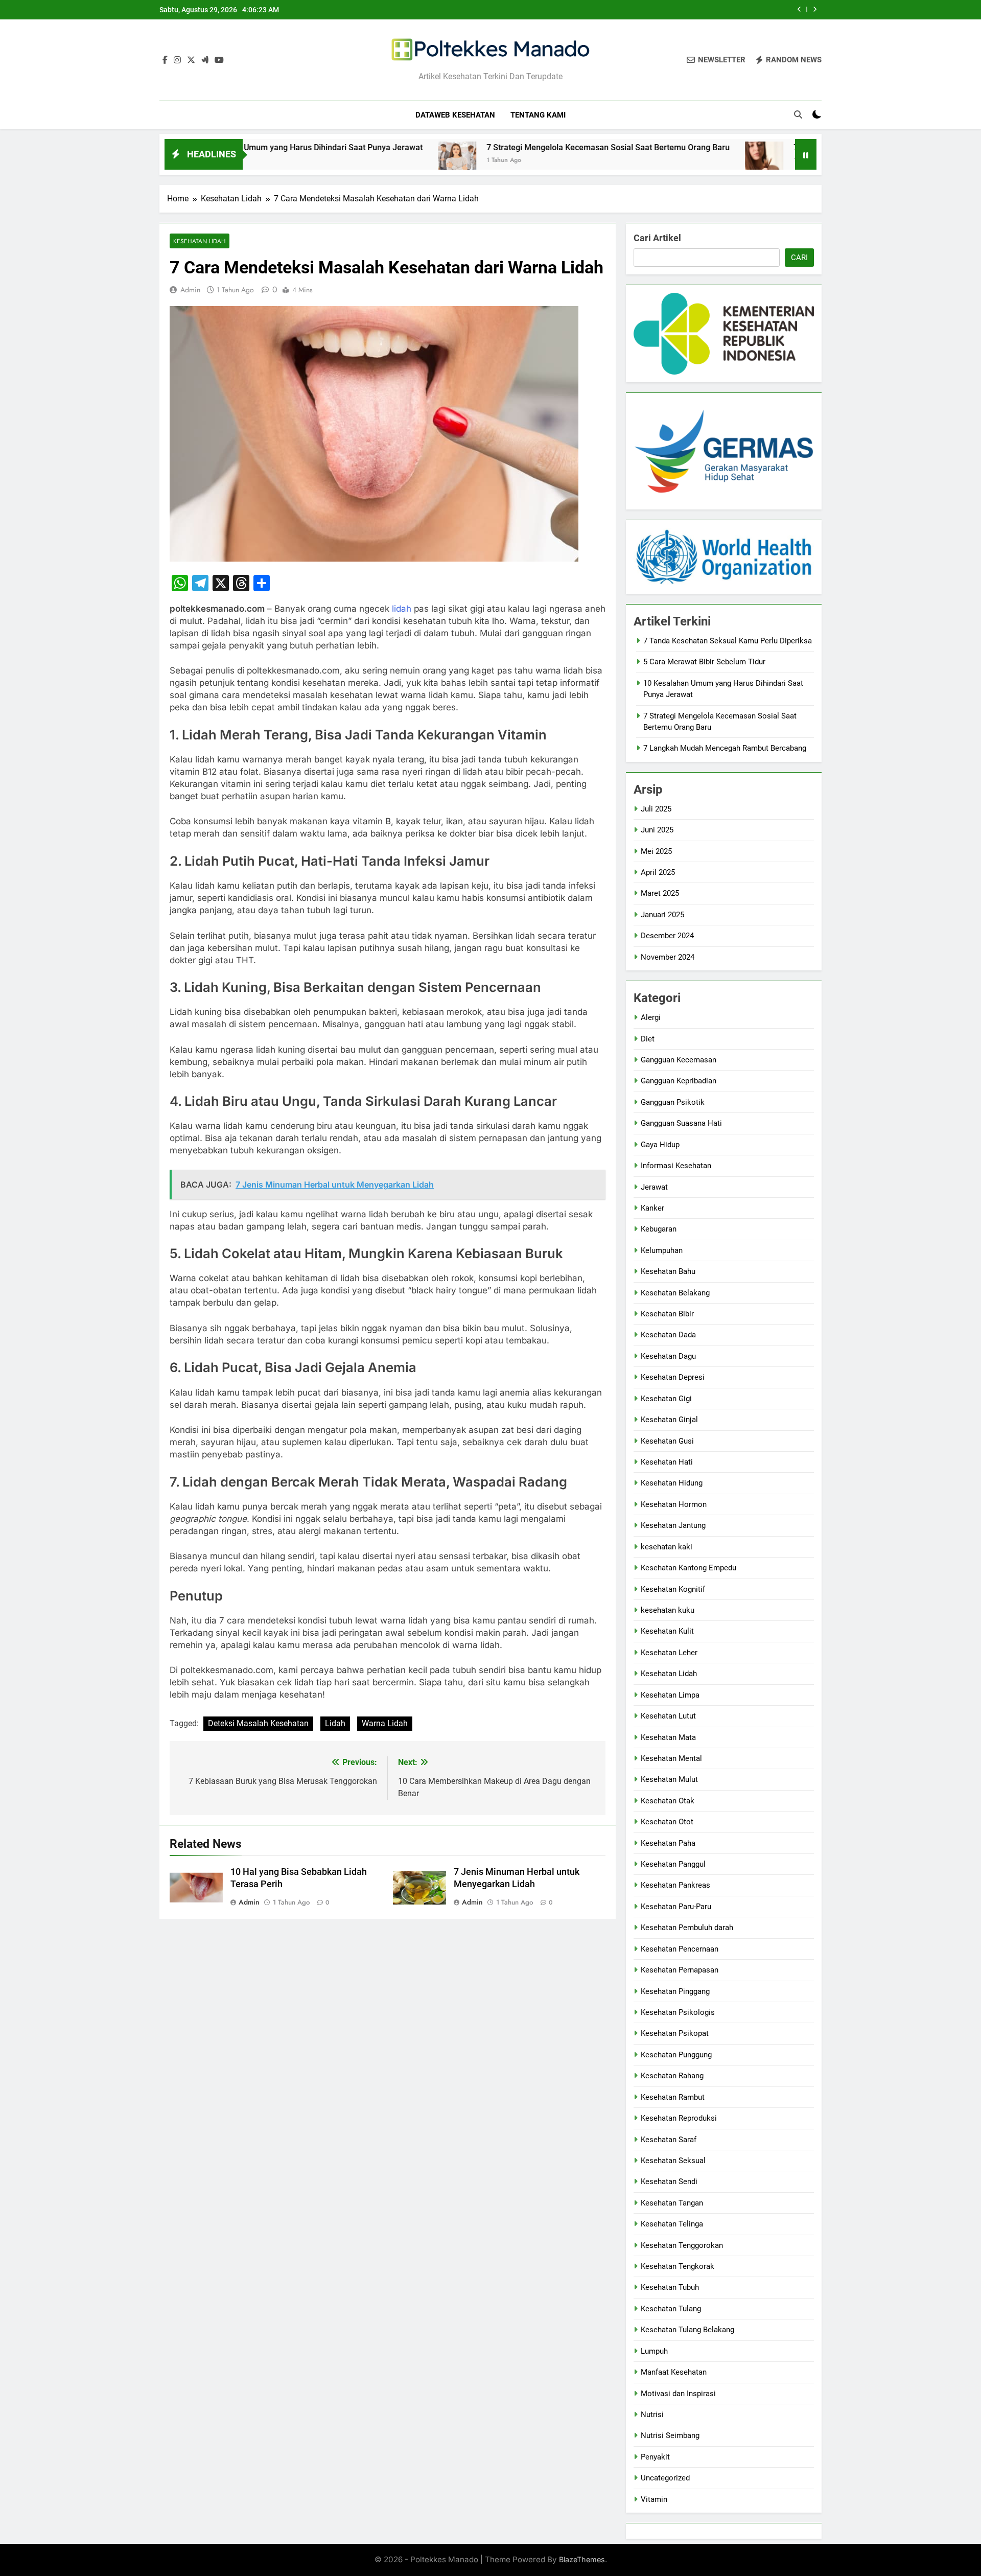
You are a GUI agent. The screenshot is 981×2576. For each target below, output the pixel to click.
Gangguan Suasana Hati (681, 1123)
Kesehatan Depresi (673, 1377)
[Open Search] (798, 114)
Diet (648, 1039)
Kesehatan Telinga (672, 2224)
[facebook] (165, 60)
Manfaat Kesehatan (674, 2372)
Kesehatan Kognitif (673, 1589)
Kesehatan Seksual (673, 2161)
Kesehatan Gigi (666, 1399)
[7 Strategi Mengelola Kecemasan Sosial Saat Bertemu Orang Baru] (361, 161)
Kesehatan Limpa (670, 1695)
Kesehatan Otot (667, 1822)
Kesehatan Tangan (672, 2203)
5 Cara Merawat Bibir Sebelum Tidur (704, 662)
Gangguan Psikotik (673, 1102)
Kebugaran (659, 1229)
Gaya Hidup (660, 1145)
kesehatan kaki (667, 1547)
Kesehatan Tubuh (670, 2287)
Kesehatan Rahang (672, 2076)
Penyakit (655, 2457)
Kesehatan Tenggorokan (682, 2245)
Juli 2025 (656, 809)
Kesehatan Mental (671, 1758)
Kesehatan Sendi (669, 2182)
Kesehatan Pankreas (675, 1885)
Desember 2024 (667, 936)
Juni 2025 (657, 830)
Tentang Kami (538, 115)
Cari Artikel (657, 238)
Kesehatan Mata (668, 1737)
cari (799, 258)
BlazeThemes (582, 2559)
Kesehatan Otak (668, 1801)
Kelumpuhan (662, 1250)
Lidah (335, 1723)
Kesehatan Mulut (669, 1779)
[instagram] (177, 60)
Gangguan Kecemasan (679, 1060)
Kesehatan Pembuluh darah (687, 1928)
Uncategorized (665, 2478)
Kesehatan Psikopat (675, 2033)
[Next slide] (815, 9)
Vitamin (654, 2499)
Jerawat (654, 1187)
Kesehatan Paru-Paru (676, 1907)
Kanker (652, 1208)
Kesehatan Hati (667, 1462)
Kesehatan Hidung (672, 1483)
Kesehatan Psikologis (678, 2012)
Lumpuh (654, 2351)
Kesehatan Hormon (674, 1504)
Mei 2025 (656, 851)
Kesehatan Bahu (668, 1271)
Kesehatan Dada (668, 1335)
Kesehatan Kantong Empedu (688, 1568)
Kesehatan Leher (669, 1653)
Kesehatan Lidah (200, 241)
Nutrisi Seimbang (670, 2435)
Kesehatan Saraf (669, 2140)
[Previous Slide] (799, 9)
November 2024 (668, 957)
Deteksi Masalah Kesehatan (258, 1723)
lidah (402, 609)
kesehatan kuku (668, 1610)
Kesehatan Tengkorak (678, 2266)
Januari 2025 (662, 915)
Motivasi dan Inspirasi (678, 2394)
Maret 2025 (660, 893)
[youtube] (219, 60)
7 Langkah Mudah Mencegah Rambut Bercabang (788, 147)
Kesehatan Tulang (671, 2309)
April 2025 (658, 872)
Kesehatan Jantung (673, 1525)
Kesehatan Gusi (667, 1441)
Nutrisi (652, 2415)
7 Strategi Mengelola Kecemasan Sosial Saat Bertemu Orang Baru (661, 10)
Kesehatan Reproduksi (679, 2118)
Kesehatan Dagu (668, 1356)
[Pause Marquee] (806, 154)
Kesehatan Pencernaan (680, 1949)
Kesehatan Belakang (675, 1293)
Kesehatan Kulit (667, 1631)
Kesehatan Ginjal (669, 1420)
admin (190, 290)
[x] (191, 60)
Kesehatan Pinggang (675, 1991)
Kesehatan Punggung (676, 2055)
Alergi (651, 1017)
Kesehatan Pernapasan (680, 1970)
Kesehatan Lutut (668, 1716)
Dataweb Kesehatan (455, 115)
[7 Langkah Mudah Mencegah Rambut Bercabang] (669, 161)
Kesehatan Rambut (673, 2097)
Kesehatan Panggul (673, 1864)
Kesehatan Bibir (667, 1314)
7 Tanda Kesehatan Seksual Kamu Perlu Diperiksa (728, 641)
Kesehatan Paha (668, 1843)
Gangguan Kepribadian (679, 1081)
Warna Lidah (385, 1723)
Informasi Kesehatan (676, 1166)
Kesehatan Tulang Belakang (687, 2330)
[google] (205, 60)
